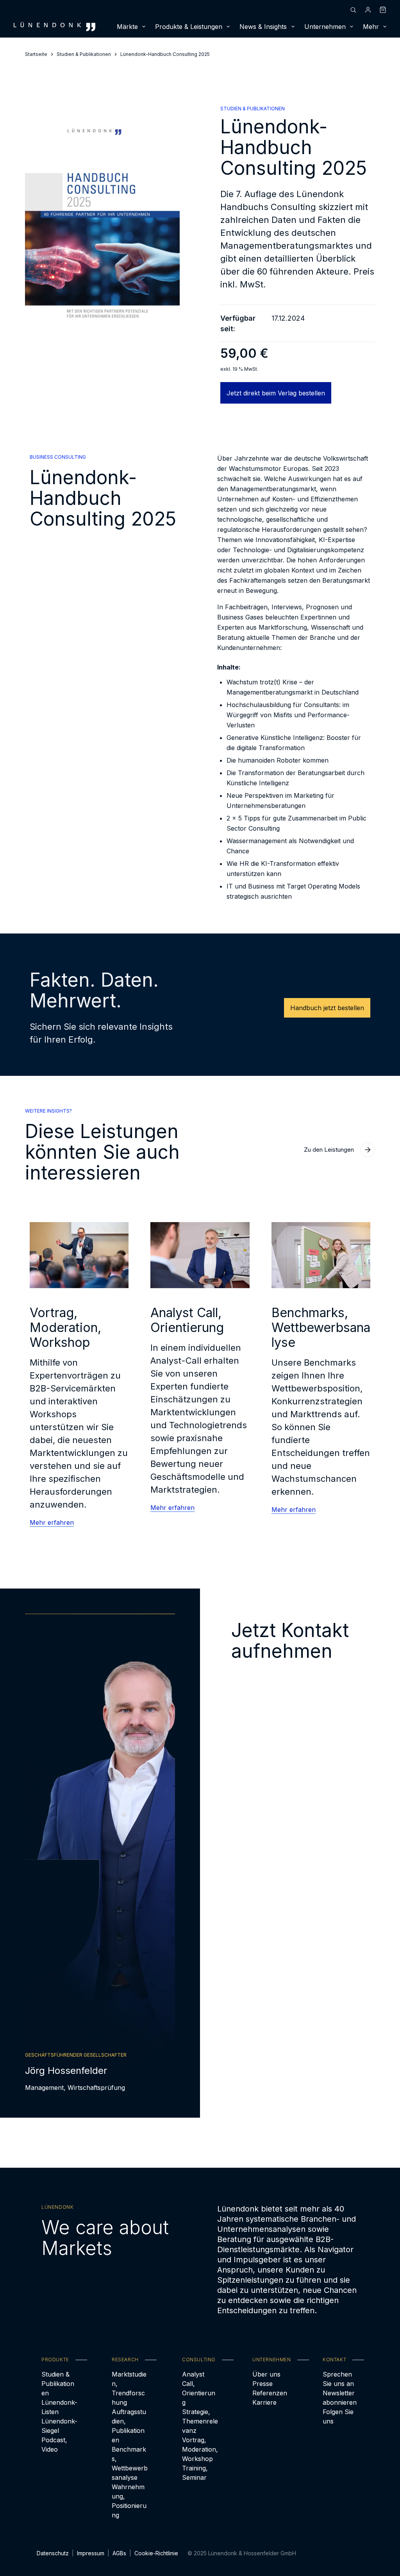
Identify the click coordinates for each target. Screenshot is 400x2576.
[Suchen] (353, 10)
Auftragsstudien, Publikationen (129, 2426)
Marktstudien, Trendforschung (129, 2388)
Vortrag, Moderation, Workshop (200, 2449)
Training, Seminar (195, 2473)
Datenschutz (53, 2553)
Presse (262, 2384)
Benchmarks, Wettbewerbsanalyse (130, 2463)
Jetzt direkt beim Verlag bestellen (276, 393)
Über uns (266, 2374)
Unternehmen (325, 27)
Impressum (91, 2553)
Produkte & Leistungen (189, 27)
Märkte (127, 27)
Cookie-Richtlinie (156, 2553)
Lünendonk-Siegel (59, 2426)
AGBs (119, 2553)
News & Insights (263, 27)
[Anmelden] (368, 10)
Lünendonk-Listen (59, 2407)
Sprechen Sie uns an (338, 2379)
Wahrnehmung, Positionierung (129, 2501)
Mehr (371, 27)
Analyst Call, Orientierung (199, 2388)
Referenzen (270, 2393)
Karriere (264, 2402)
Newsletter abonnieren (340, 2398)
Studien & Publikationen (58, 2384)
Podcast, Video (54, 2445)
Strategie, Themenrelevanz (200, 2421)
